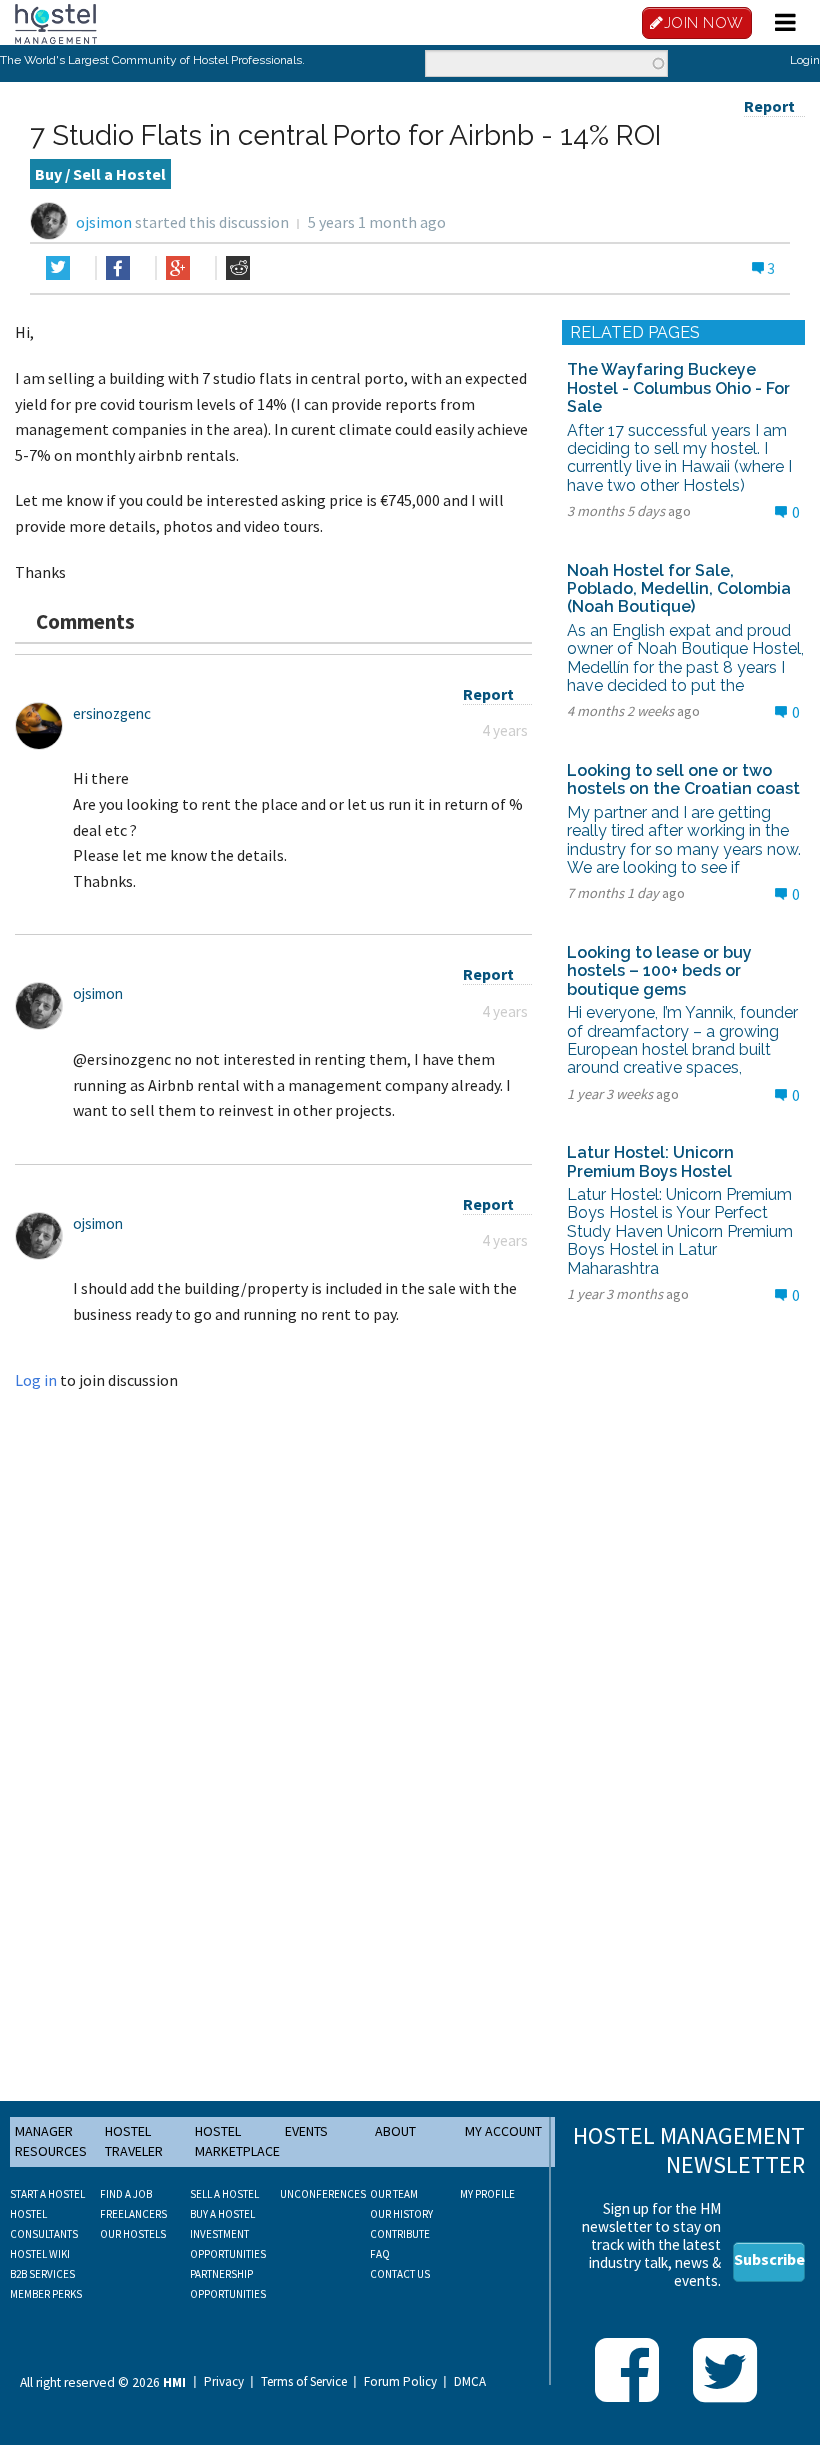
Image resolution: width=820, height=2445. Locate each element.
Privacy (224, 2382)
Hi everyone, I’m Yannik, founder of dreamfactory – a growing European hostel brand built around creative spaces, (682, 1040)
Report (769, 106)
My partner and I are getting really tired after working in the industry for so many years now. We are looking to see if (684, 840)
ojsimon (104, 222)
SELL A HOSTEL (224, 2194)
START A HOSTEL (47, 2194)
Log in (36, 1380)
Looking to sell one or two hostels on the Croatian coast (683, 779)
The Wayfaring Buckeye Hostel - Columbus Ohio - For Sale (678, 388)
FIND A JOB (126, 2194)
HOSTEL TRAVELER (134, 2141)
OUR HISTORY (401, 2214)
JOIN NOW (704, 23)
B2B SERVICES (42, 2274)
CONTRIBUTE (400, 2234)
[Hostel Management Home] (56, 22)
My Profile (487, 2194)
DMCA (470, 2382)
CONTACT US (400, 2274)
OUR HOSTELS (133, 2234)
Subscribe (769, 2259)
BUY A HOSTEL (222, 2214)
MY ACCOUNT (503, 2131)
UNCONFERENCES (323, 2194)
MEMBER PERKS (46, 2294)
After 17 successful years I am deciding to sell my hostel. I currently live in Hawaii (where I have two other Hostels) (679, 458)
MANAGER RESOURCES (51, 2141)
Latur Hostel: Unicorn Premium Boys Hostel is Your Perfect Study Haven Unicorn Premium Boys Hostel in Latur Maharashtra (680, 1231)
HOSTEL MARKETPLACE (237, 2141)
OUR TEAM (394, 2194)
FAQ (380, 2254)
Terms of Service (304, 2382)
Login (805, 60)
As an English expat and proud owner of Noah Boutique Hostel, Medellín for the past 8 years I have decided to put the (685, 658)
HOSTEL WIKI (40, 2254)
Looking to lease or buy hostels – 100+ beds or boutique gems (659, 971)
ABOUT (395, 2131)
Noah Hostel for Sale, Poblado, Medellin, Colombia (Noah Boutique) (679, 589)
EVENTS (306, 2131)
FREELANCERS (133, 2214)
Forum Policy (400, 2382)
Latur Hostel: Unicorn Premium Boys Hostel (650, 1161)
